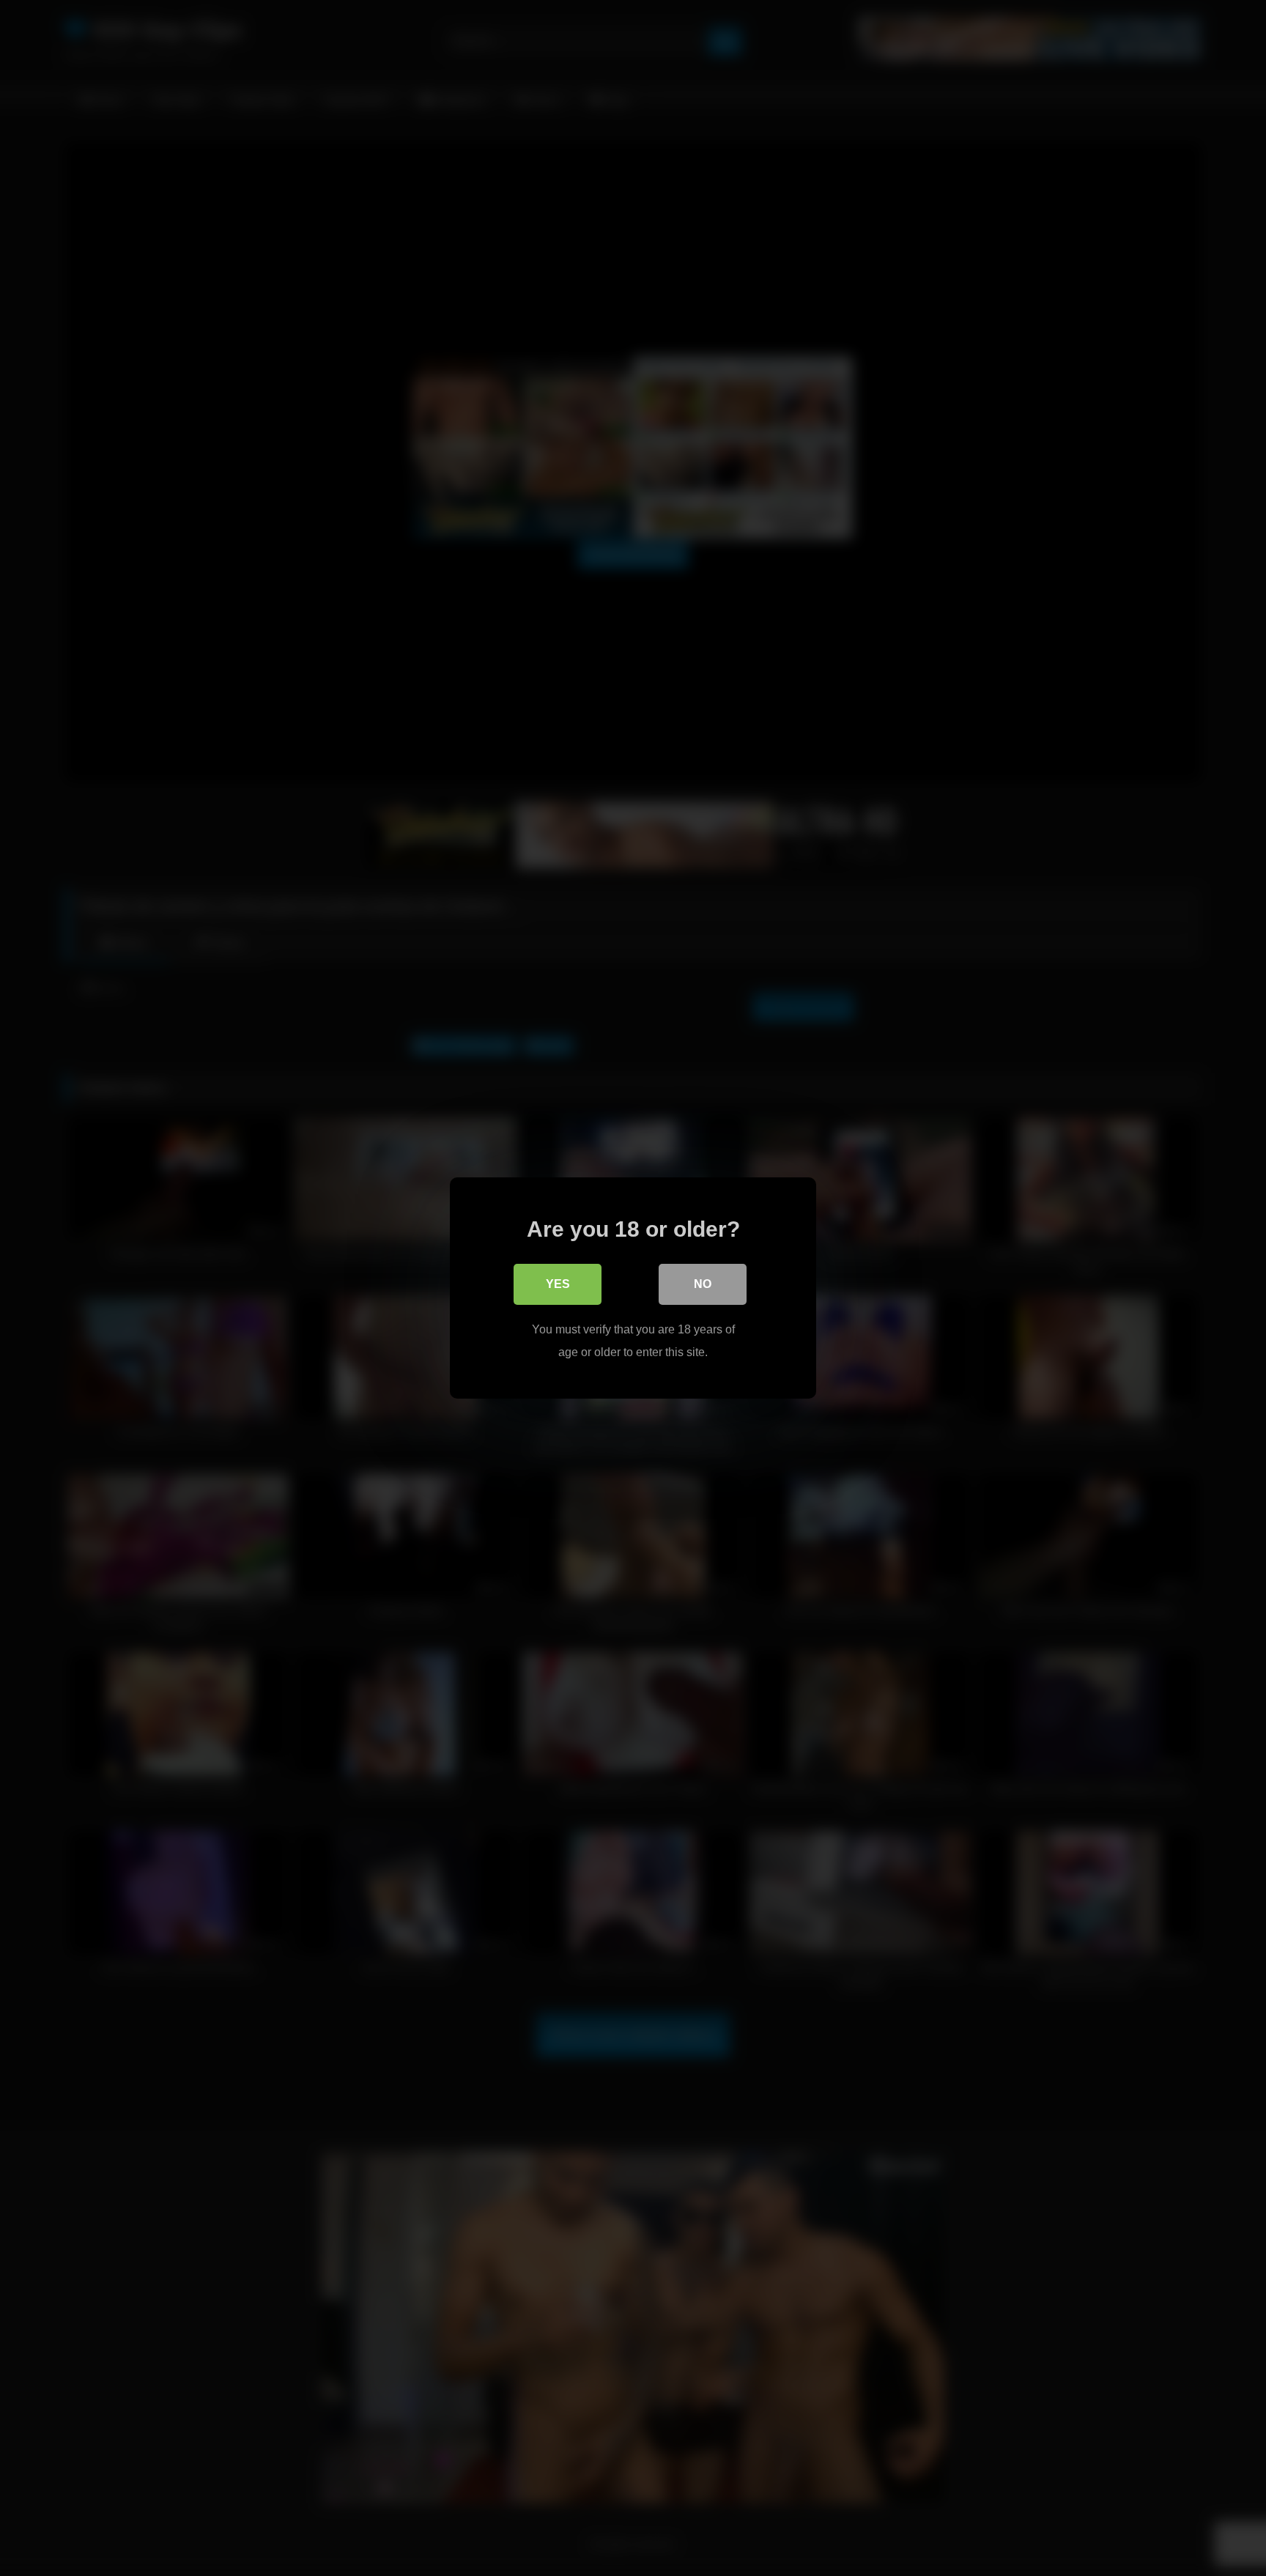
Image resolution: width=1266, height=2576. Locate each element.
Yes (558, 1284)
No (703, 1284)
